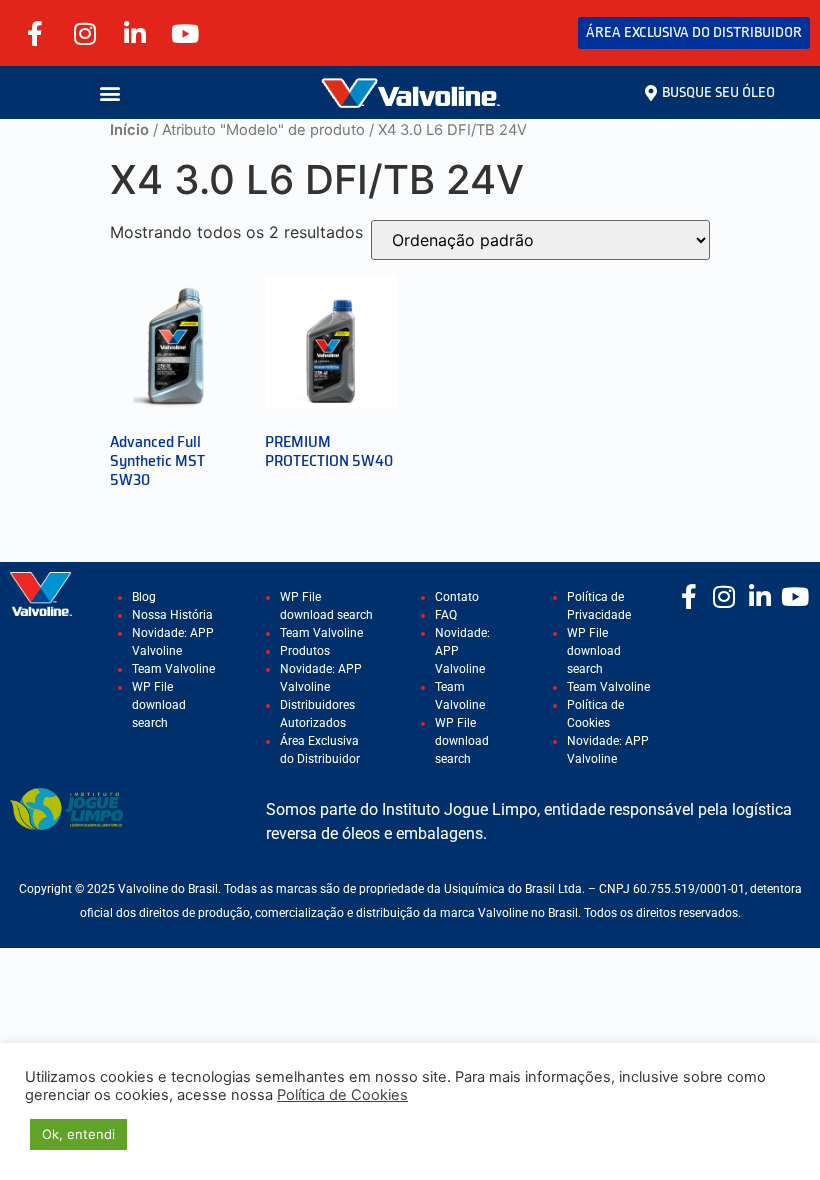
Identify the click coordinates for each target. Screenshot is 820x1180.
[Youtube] (185, 33)
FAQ (446, 615)
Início (129, 130)
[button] (110, 92)
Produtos (305, 651)
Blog (144, 597)
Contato (457, 597)
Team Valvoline (173, 669)
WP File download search (159, 705)
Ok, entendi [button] (78, 1134)
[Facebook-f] (35, 33)
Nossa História (172, 615)
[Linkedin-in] (135, 33)
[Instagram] (85, 33)
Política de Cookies (342, 1095)
